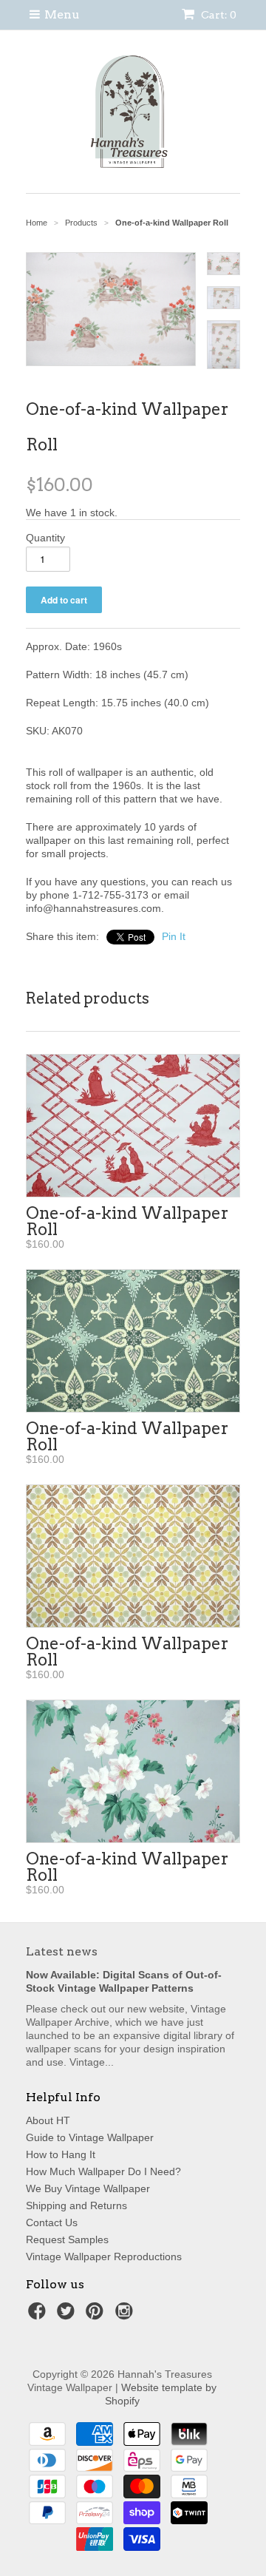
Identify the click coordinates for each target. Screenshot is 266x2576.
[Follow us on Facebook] (39, 2315)
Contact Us (52, 2222)
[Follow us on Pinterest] (97, 2315)
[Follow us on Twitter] (68, 2315)
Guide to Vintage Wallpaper (90, 2137)
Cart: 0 (218, 15)
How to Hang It (61, 2154)
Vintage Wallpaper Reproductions (104, 2256)
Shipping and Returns (76, 2205)
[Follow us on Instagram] (126, 2315)
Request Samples (67, 2239)
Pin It (174, 936)
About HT (48, 2120)
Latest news (62, 1951)
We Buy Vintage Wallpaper (88, 2188)
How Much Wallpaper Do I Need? (103, 2171)
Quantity (45, 538)
